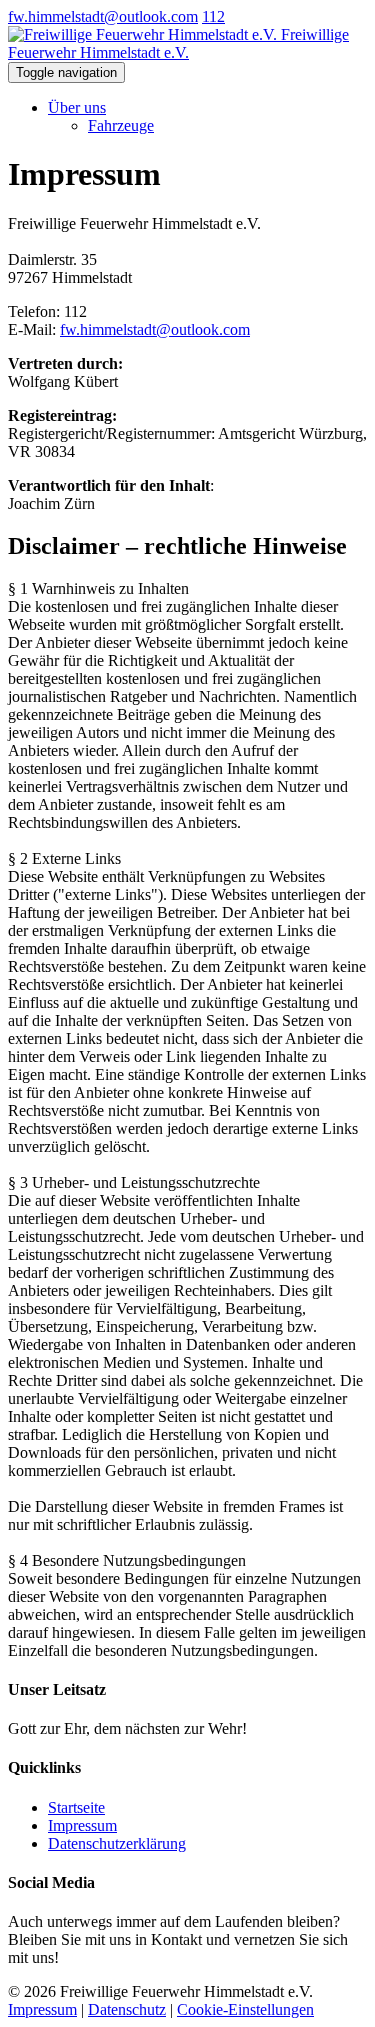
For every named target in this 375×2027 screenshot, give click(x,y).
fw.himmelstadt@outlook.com (103, 16)
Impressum (82, 1825)
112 (213, 16)
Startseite (76, 1807)
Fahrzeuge (121, 125)
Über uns (77, 107)
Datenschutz (127, 2009)
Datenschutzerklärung (117, 1843)
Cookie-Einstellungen (245, 2009)
